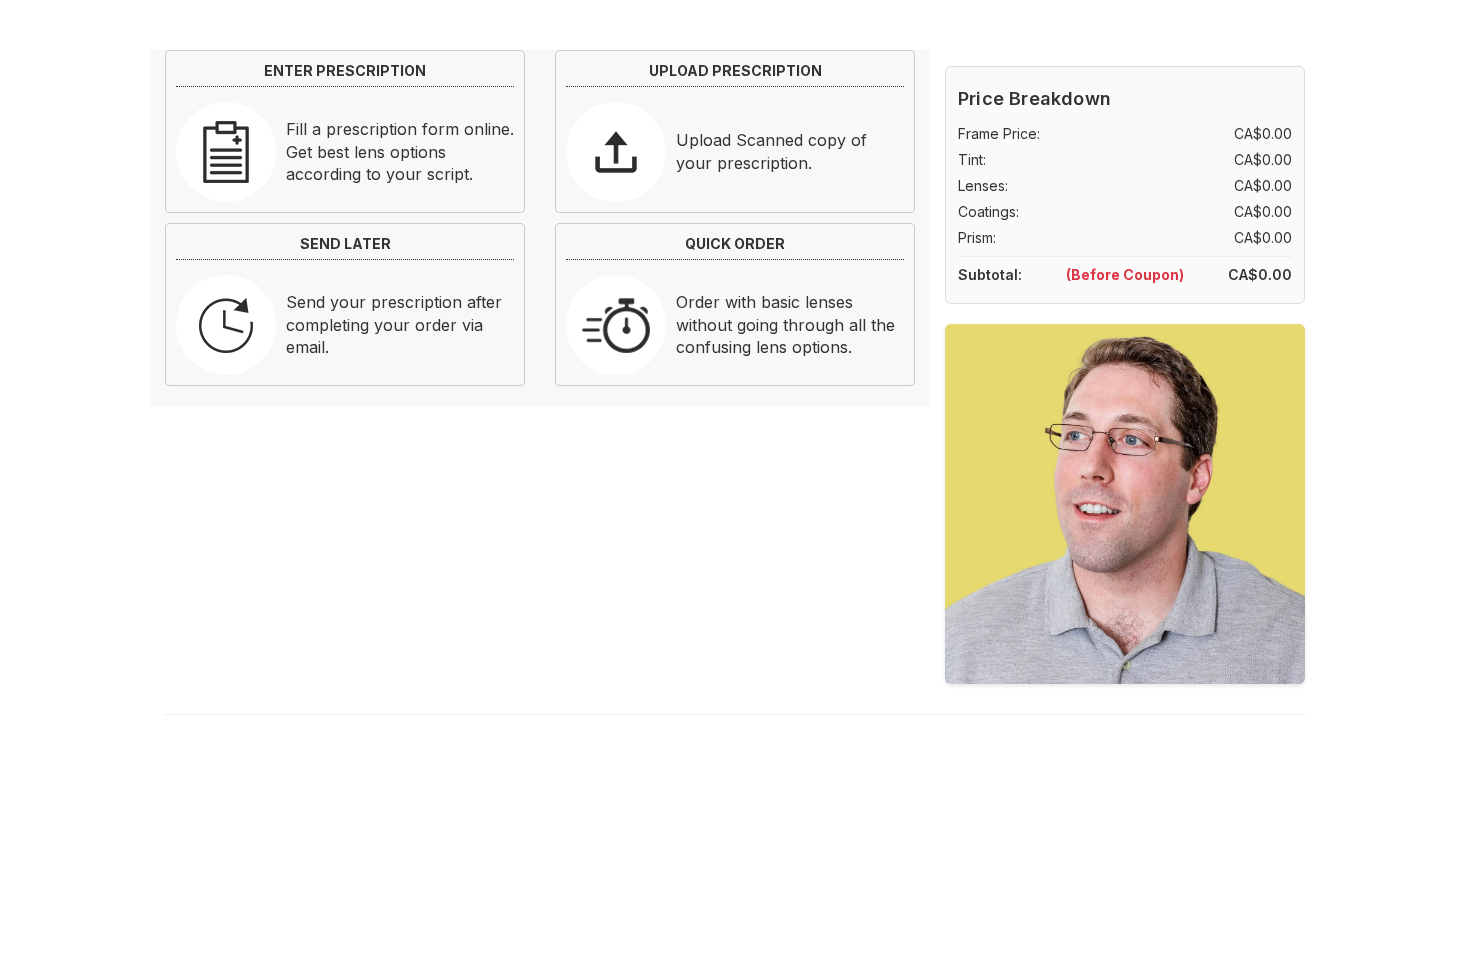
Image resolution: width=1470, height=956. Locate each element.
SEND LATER (345, 243)
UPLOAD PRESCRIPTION (735, 70)
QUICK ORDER (735, 243)
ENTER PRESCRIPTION (345, 70)
